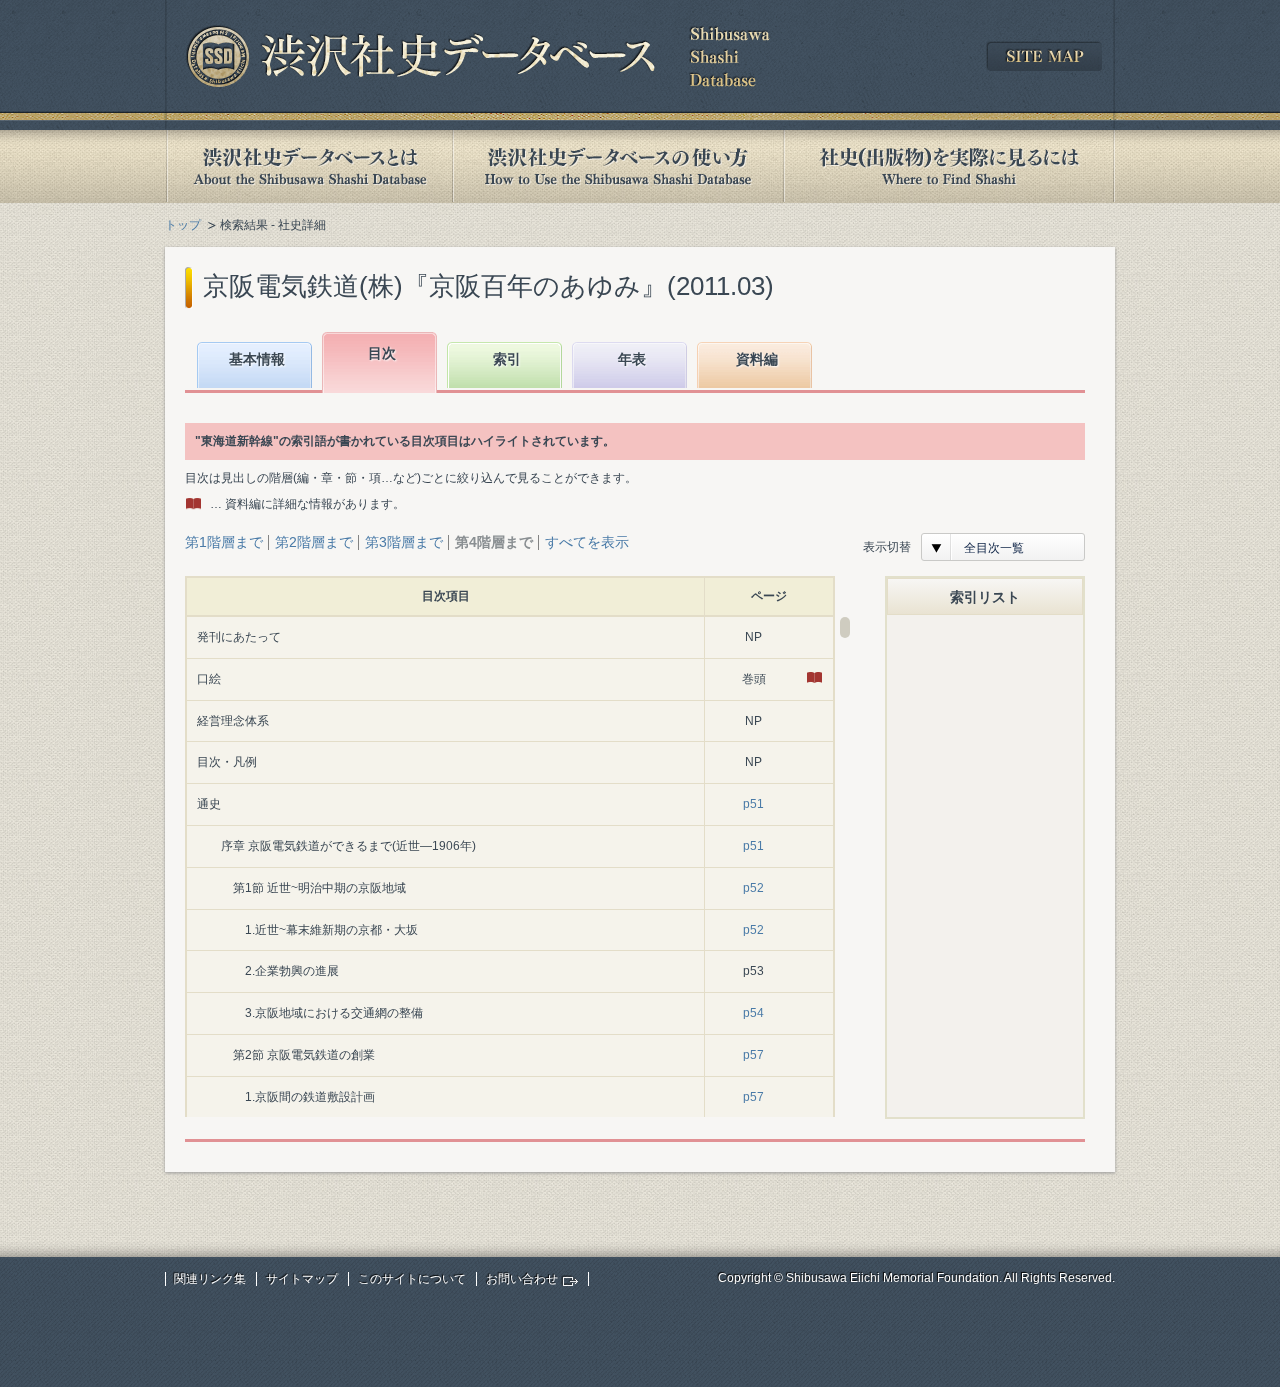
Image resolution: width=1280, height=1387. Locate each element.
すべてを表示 (587, 542)
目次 (382, 353)
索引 (507, 359)
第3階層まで (404, 542)
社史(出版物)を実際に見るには (949, 166)
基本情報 (257, 359)
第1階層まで (224, 542)
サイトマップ (302, 1279)
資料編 (757, 359)
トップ (183, 225)
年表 (632, 359)
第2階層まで (314, 542)
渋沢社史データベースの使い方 (618, 166)
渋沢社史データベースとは (308, 166)
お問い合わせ (522, 1279)
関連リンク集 (210, 1279)
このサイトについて (412, 1279)
